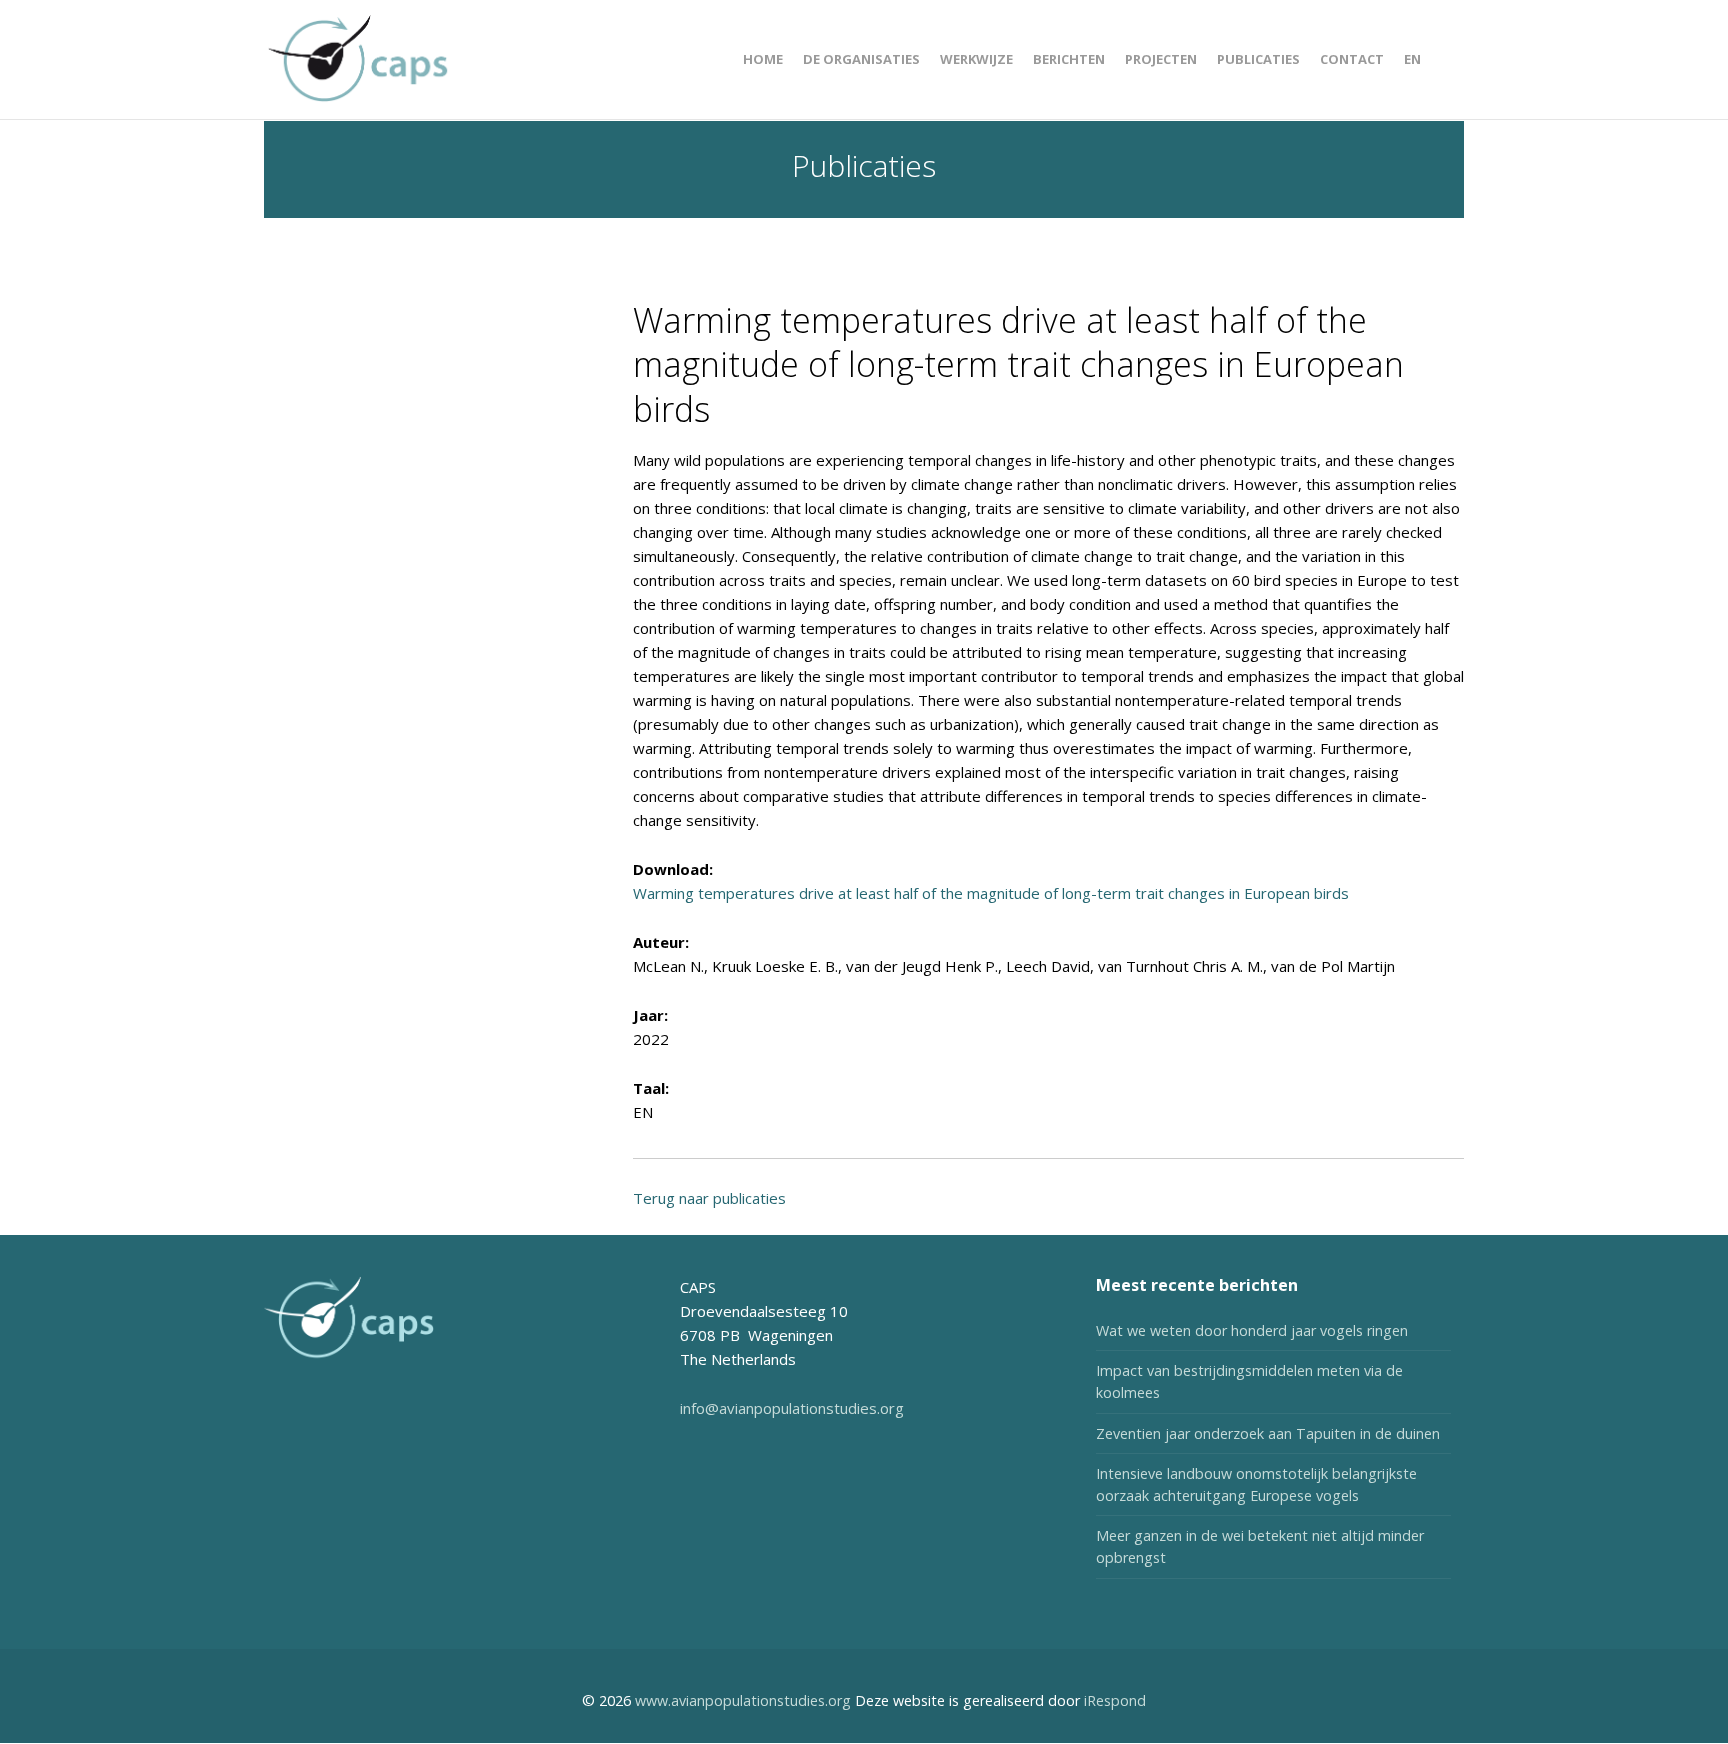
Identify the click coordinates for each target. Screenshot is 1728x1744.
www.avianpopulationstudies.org (743, 1700)
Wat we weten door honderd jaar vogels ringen (1252, 1330)
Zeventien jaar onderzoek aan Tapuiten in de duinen (1268, 1433)
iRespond (1115, 1700)
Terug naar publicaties (709, 1198)
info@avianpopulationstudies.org (792, 1408)
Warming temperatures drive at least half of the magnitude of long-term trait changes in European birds (991, 893)
